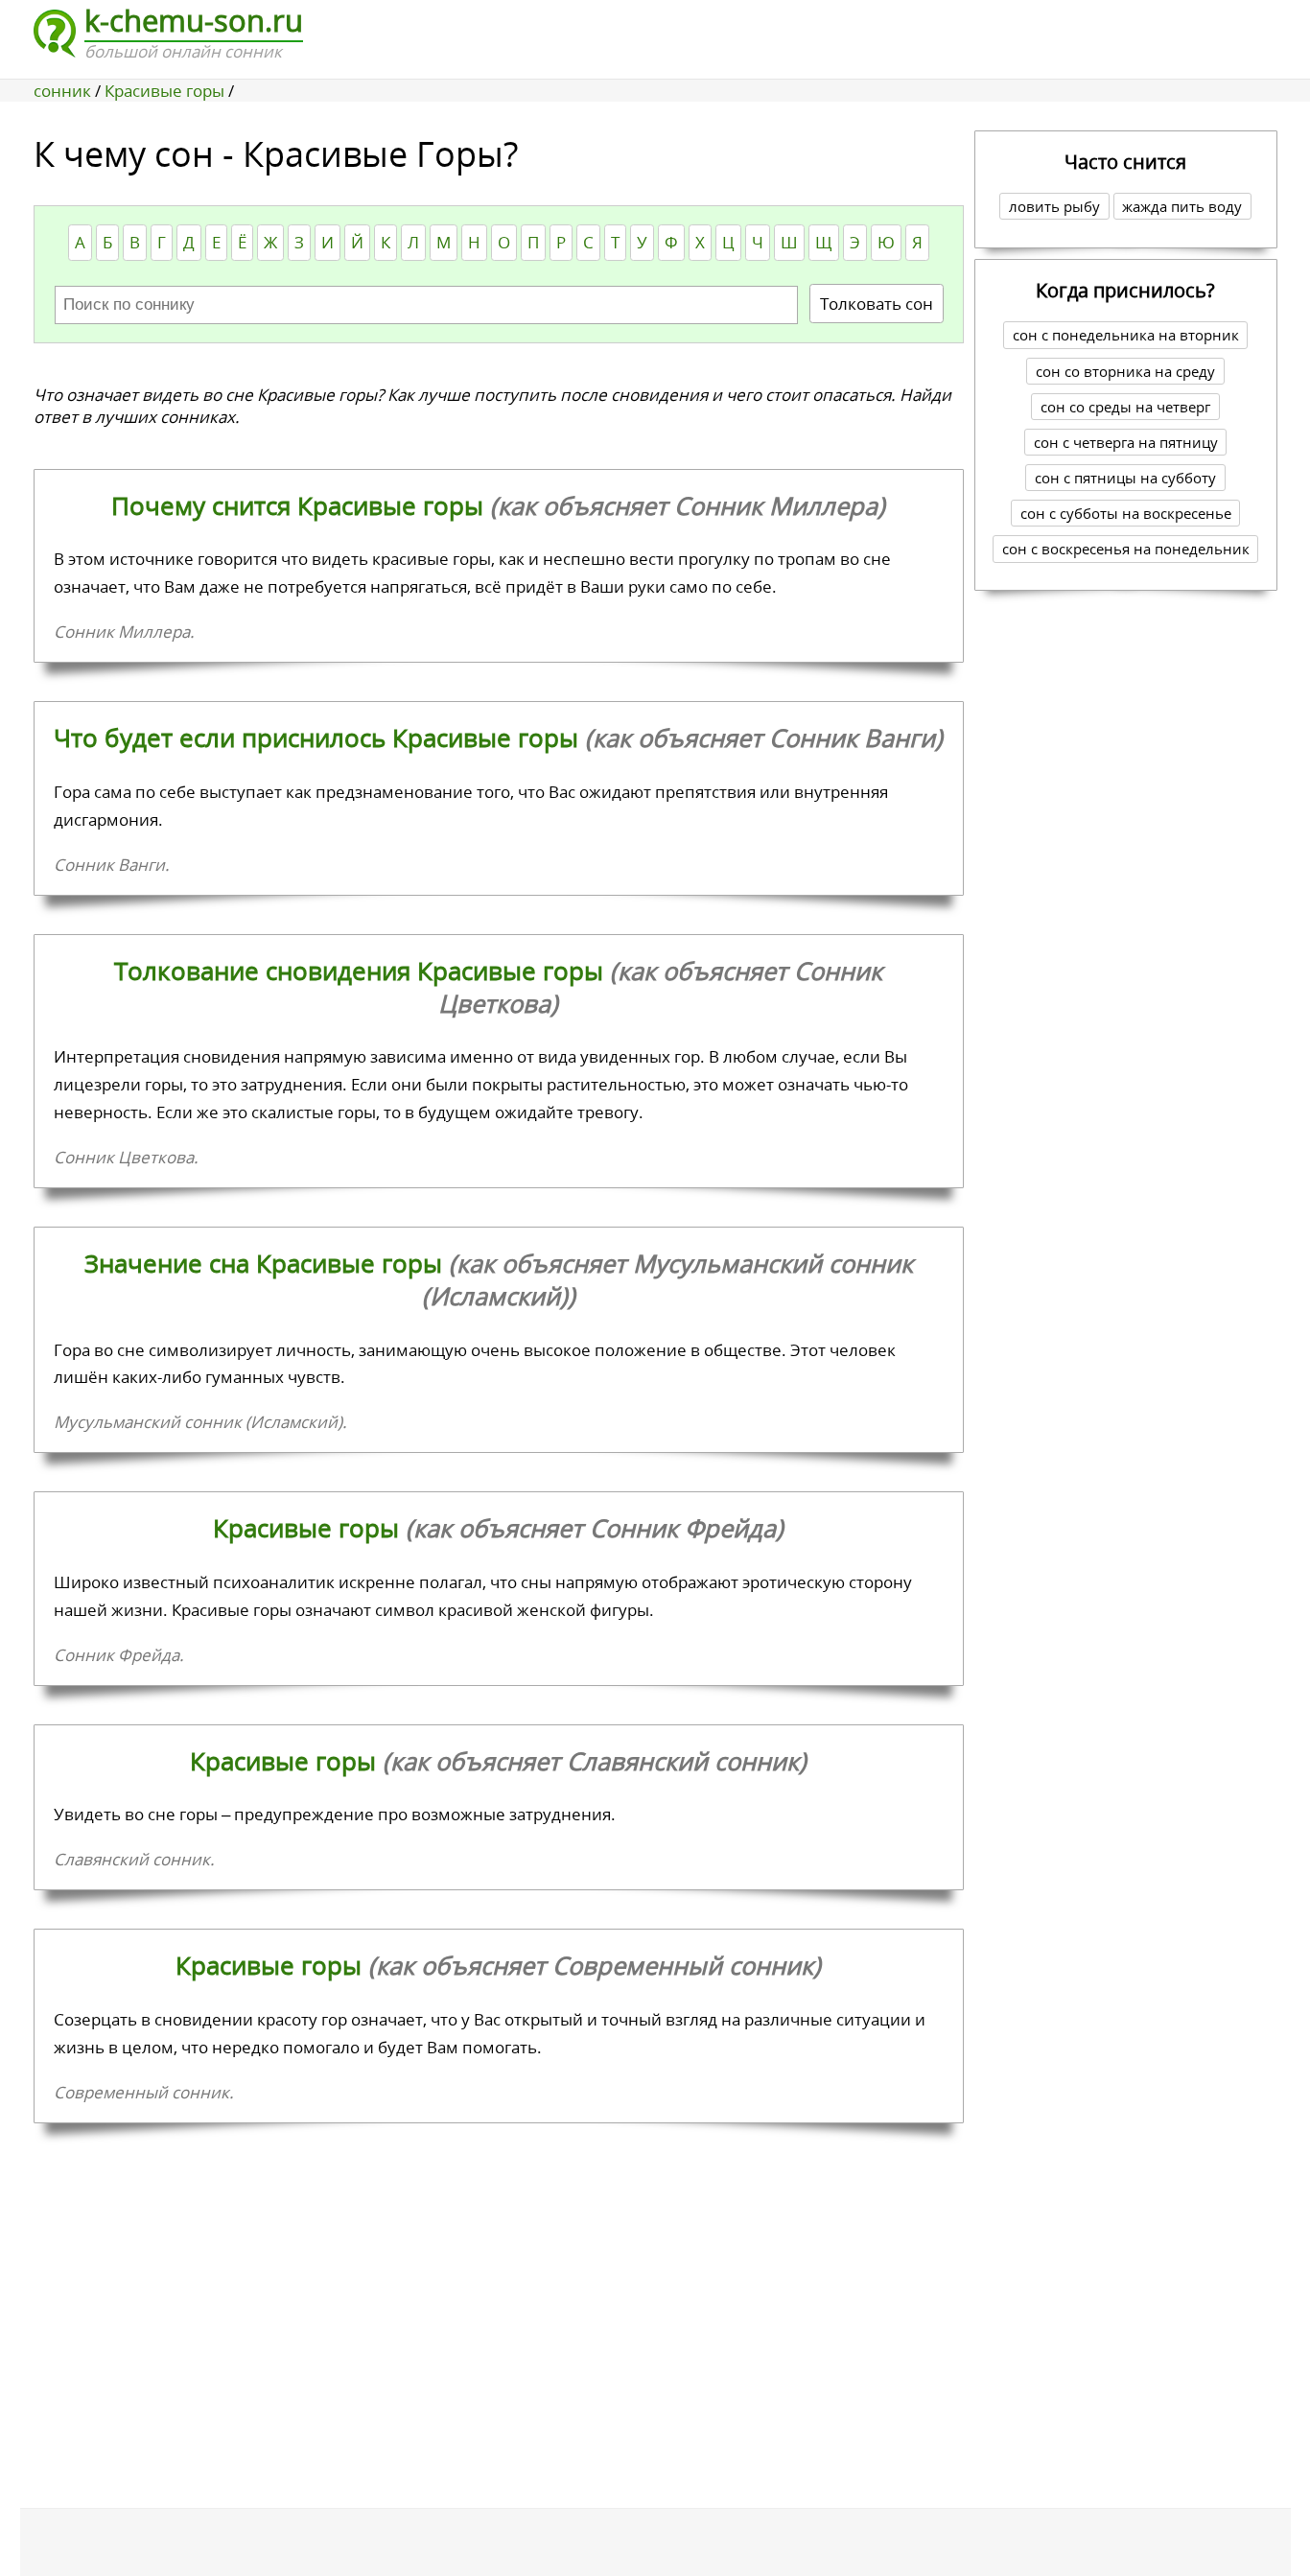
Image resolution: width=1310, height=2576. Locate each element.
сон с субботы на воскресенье (1126, 513)
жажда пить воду (1182, 206)
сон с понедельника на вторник (1126, 335)
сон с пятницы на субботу (1125, 478)
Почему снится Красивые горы (498, 505)
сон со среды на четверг (1125, 407)
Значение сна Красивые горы (499, 1279)
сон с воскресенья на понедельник (1126, 549)
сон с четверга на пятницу (1126, 442)
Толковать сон (877, 304)
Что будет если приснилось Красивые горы (498, 738)
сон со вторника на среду (1125, 371)
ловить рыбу (1054, 206)
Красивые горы (498, 1528)
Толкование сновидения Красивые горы (498, 987)
